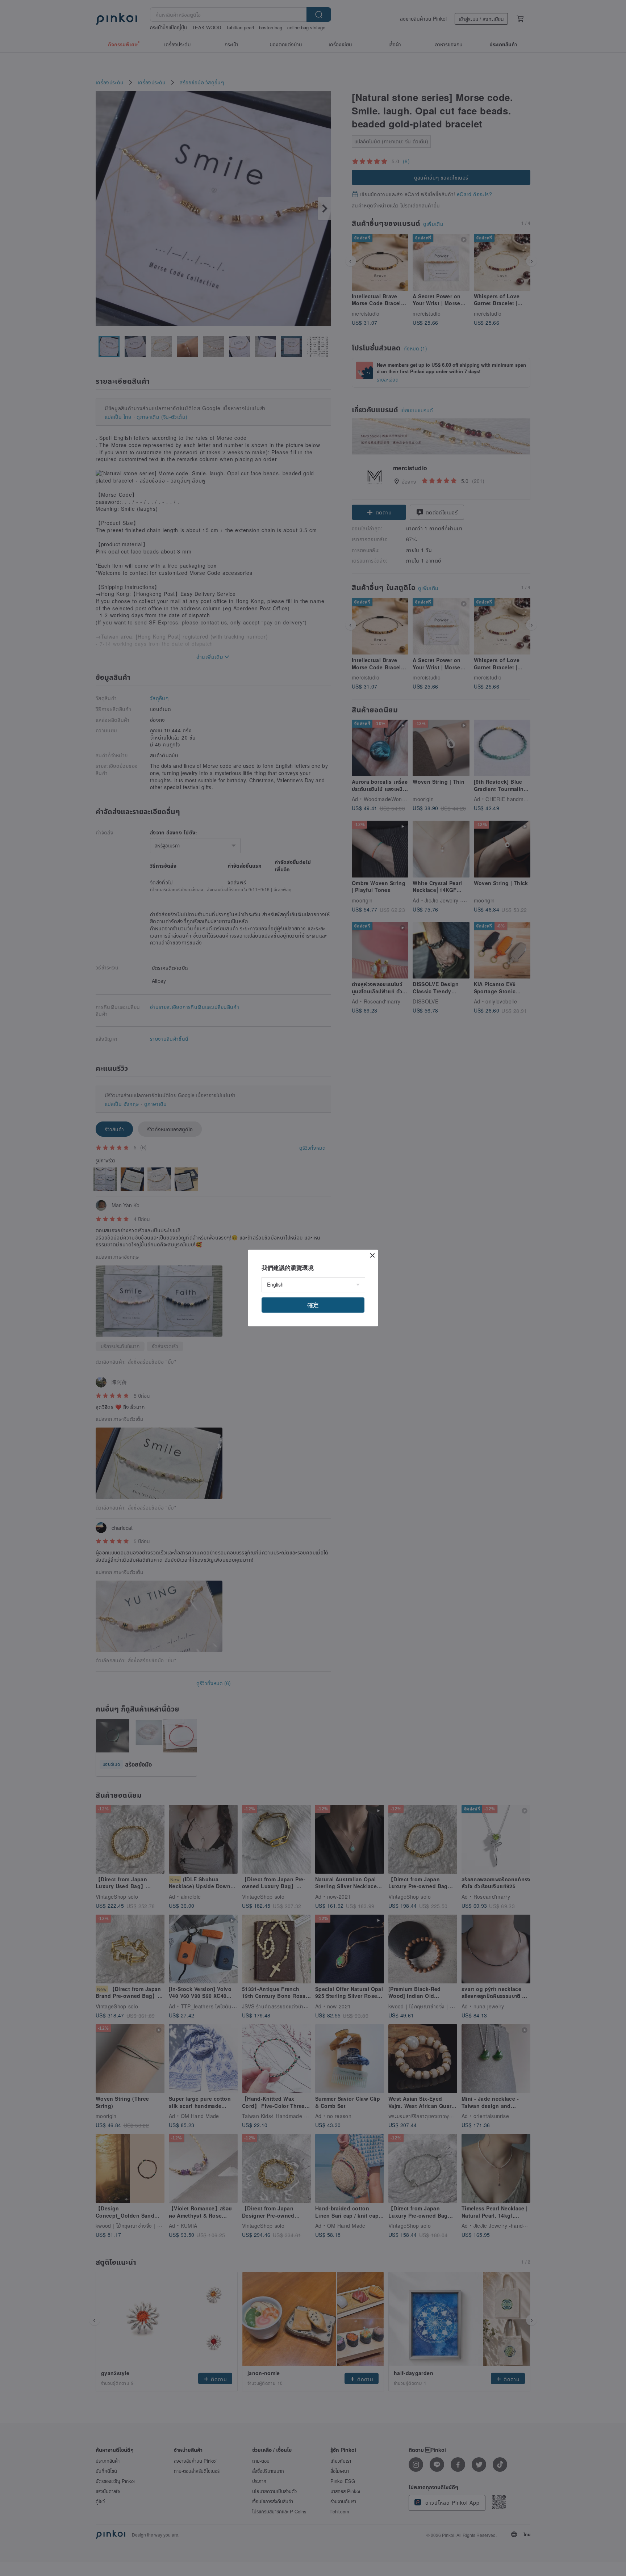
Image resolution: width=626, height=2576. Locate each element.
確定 (313, 1305)
